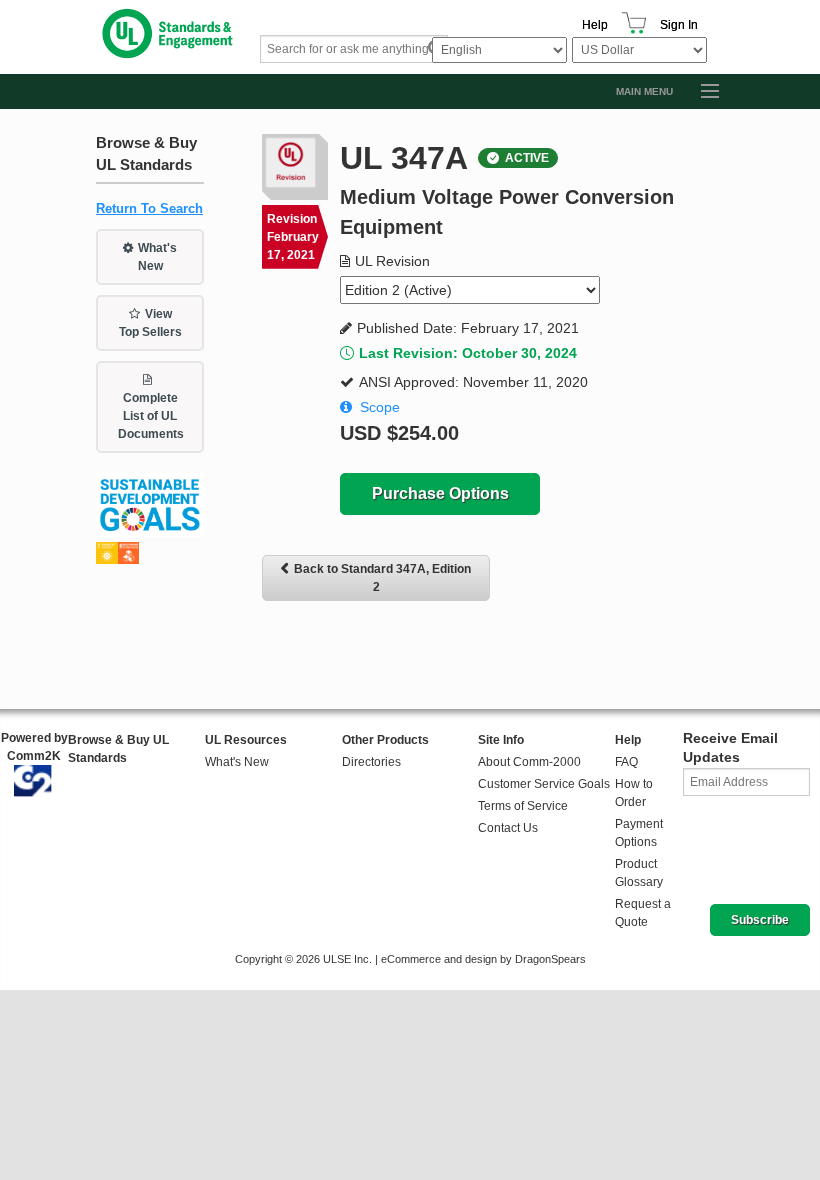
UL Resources (246, 740)
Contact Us (508, 828)
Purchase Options (440, 493)
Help (595, 25)
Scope (380, 407)
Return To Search (149, 208)
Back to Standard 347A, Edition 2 (382, 578)
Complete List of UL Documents (151, 416)
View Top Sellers (150, 323)
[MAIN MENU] (701, 92)
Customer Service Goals (544, 784)
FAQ (626, 762)
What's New (158, 257)
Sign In (679, 25)
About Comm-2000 (529, 762)
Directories (371, 762)
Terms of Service (523, 806)
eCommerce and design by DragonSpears (483, 959)
